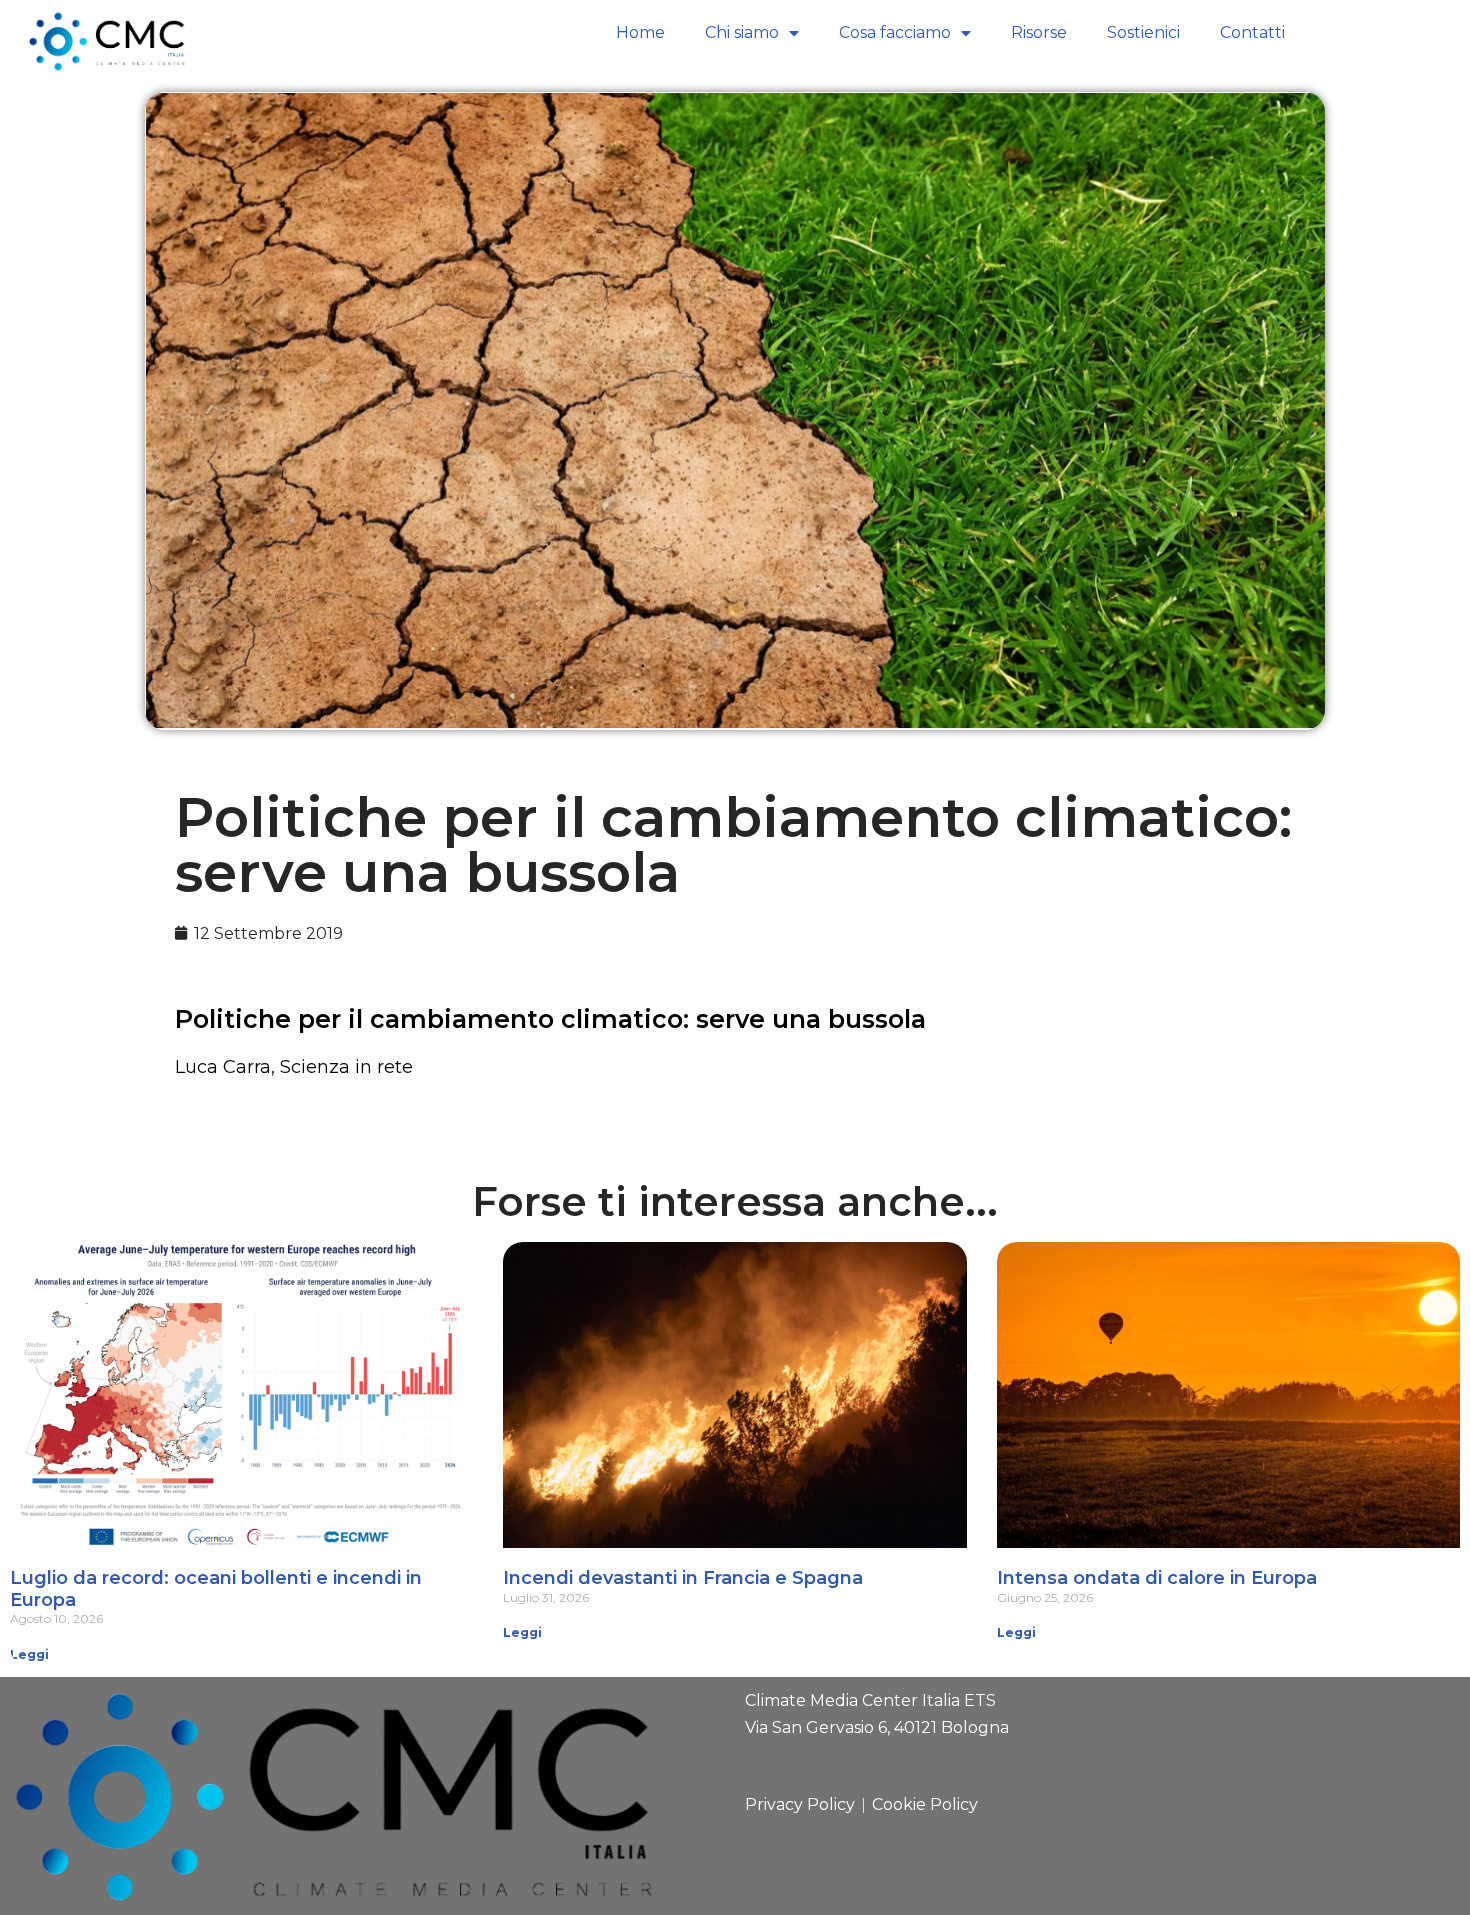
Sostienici (1143, 32)
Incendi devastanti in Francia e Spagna (683, 1578)
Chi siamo (742, 32)
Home (640, 32)
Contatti (1252, 32)
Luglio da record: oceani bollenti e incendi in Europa (216, 1589)
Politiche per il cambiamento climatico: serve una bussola (550, 1019)
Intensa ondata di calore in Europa (1157, 1578)
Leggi (29, 1654)
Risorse (1039, 32)
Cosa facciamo (895, 32)
